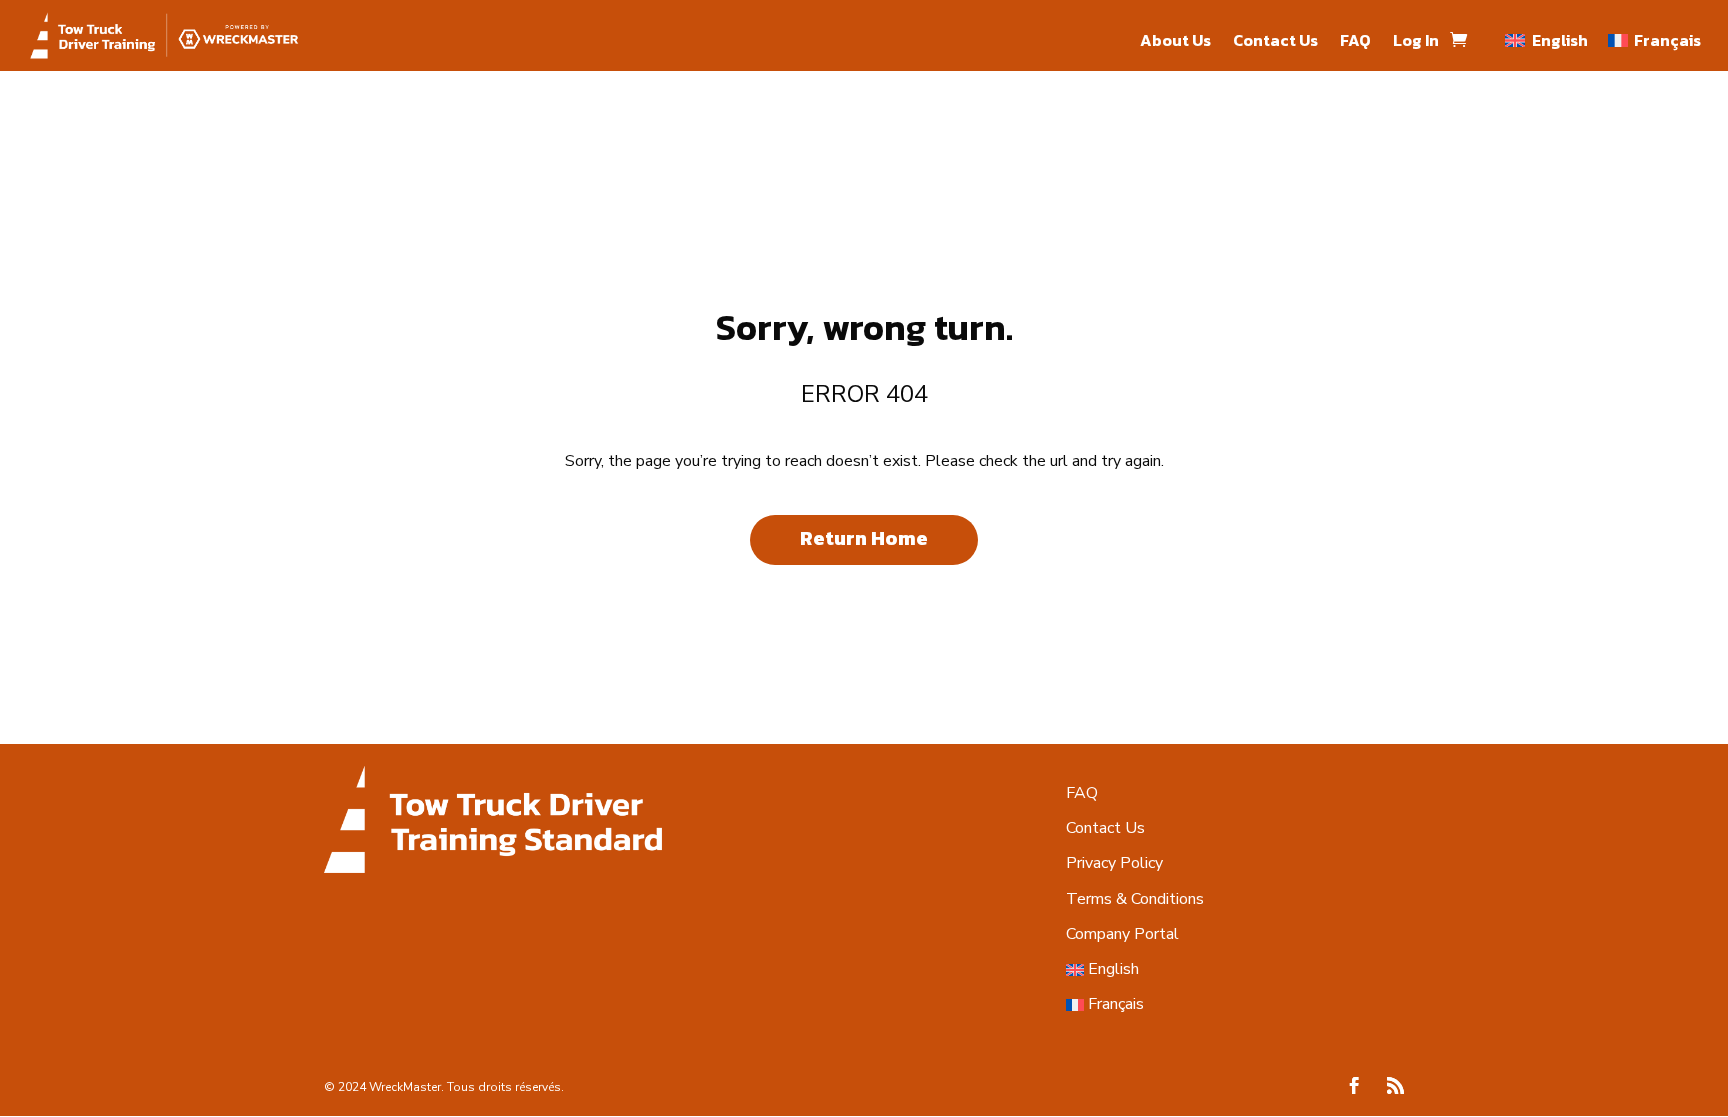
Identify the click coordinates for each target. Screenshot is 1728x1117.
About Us (1175, 42)
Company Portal (1122, 934)
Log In (1416, 42)
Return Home (864, 538)
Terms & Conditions (1135, 899)
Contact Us (1275, 42)
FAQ (1355, 42)
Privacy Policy (1114, 863)
